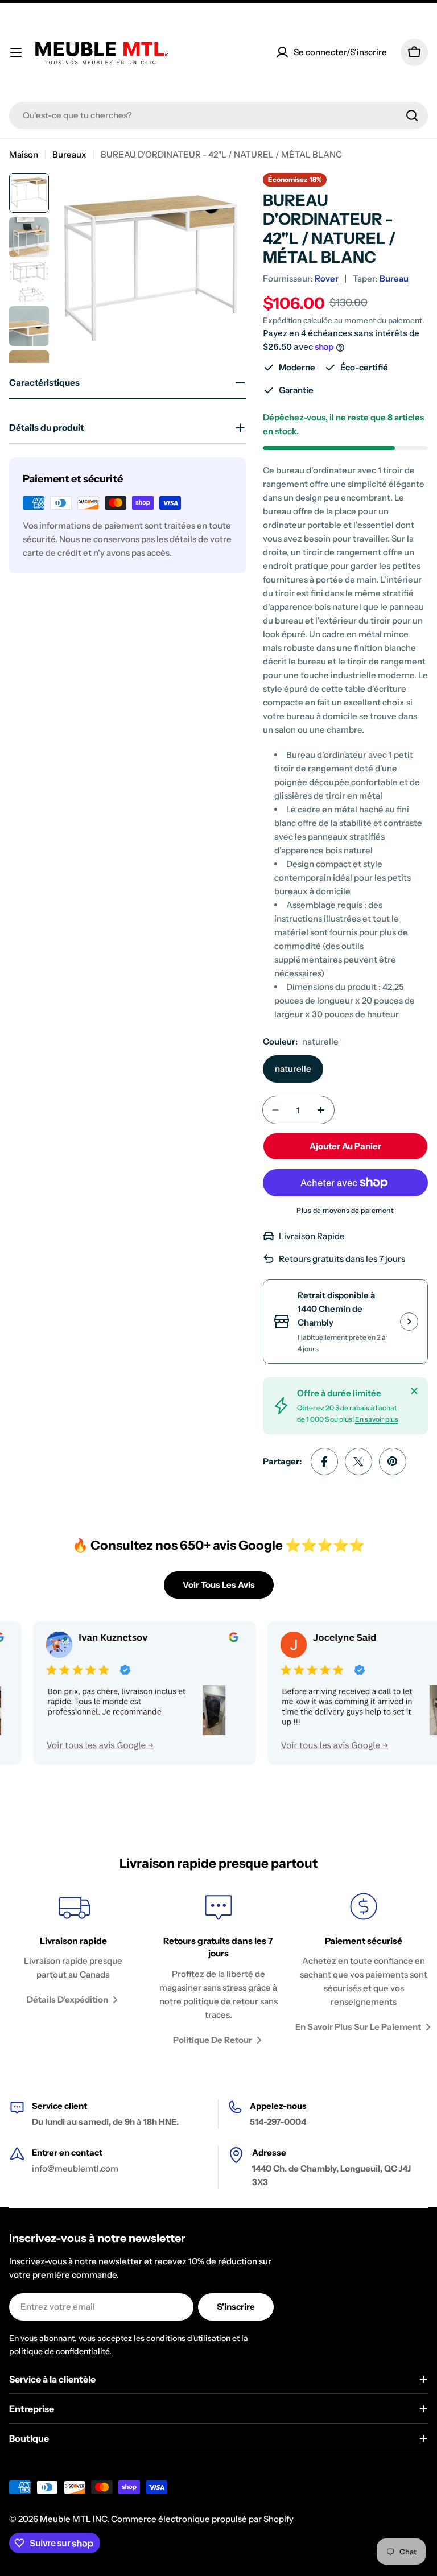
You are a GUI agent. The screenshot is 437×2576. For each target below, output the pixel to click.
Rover (327, 278)
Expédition (282, 320)
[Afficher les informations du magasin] (409, 1322)
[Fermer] (414, 1391)
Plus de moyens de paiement (345, 1210)
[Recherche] (412, 115)
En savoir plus (377, 1419)
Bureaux (69, 154)
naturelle (293, 1069)
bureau (394, 278)
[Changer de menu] (16, 52)
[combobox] (218, 115)
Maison (24, 154)
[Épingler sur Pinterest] (393, 1462)
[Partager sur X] (358, 1462)
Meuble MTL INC (73, 2519)
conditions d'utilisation (188, 2338)
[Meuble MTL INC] (116, 1693)
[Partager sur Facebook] (324, 1462)
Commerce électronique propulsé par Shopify (202, 2519)
